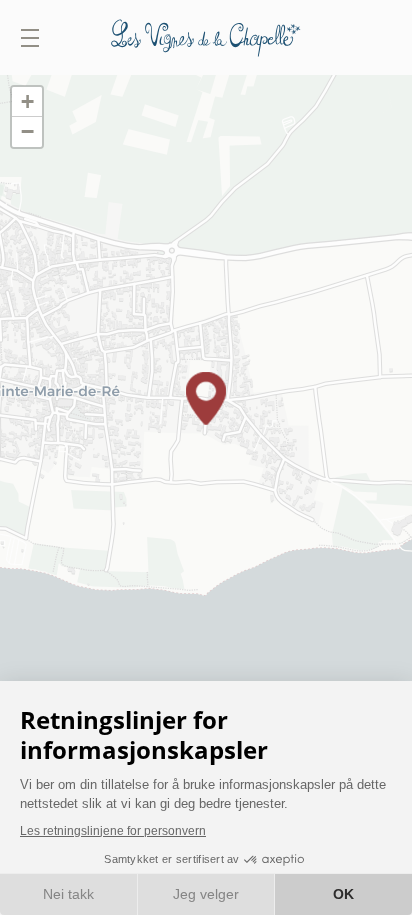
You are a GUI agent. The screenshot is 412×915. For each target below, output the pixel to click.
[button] (206, 398)
